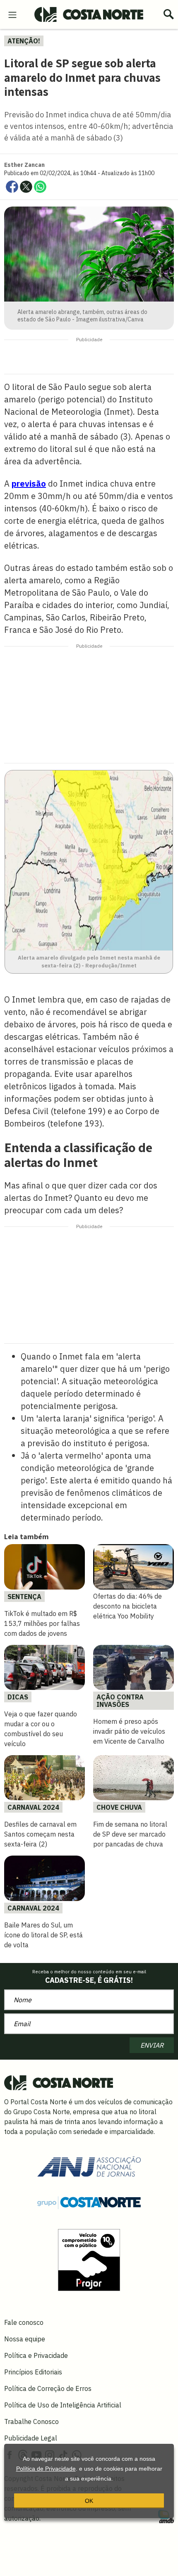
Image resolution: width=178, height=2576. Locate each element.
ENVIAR (152, 2045)
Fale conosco (24, 2322)
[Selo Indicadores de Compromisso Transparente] (89, 2259)
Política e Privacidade (36, 2355)
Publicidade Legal (31, 2438)
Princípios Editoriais (33, 2372)
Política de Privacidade (46, 2469)
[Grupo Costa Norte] (89, 2202)
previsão (29, 484)
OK (89, 2501)
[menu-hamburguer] (12, 14)
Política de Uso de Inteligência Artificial (63, 2405)
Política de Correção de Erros (48, 2388)
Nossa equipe (25, 2339)
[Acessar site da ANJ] (89, 2166)
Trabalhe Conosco (31, 2422)
